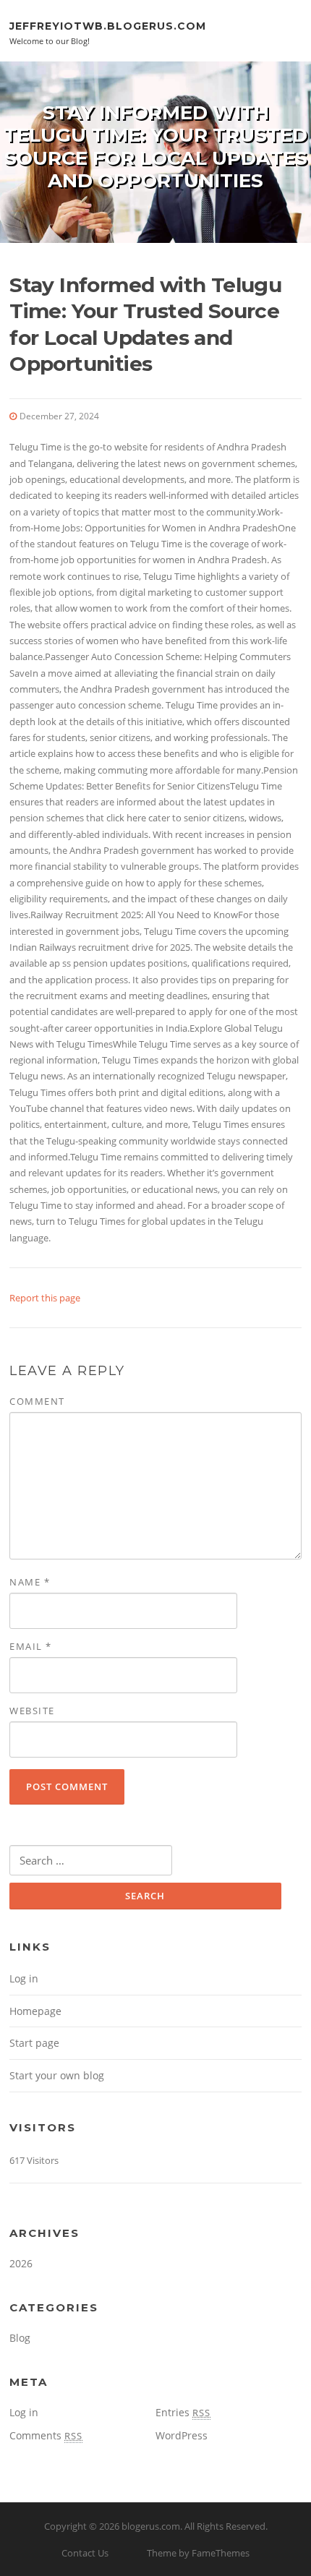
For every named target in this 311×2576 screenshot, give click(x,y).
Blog (20, 2338)
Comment (37, 1401)
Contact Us (85, 2553)
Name (30, 1582)
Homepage (35, 2011)
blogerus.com (151, 2526)
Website (32, 1711)
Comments (46, 2435)
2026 (21, 2263)
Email (31, 1646)
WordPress (182, 2435)
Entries (183, 2412)
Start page (34, 2043)
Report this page (45, 1298)
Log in (24, 1978)
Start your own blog (57, 2075)
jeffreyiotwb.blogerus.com (108, 25)
